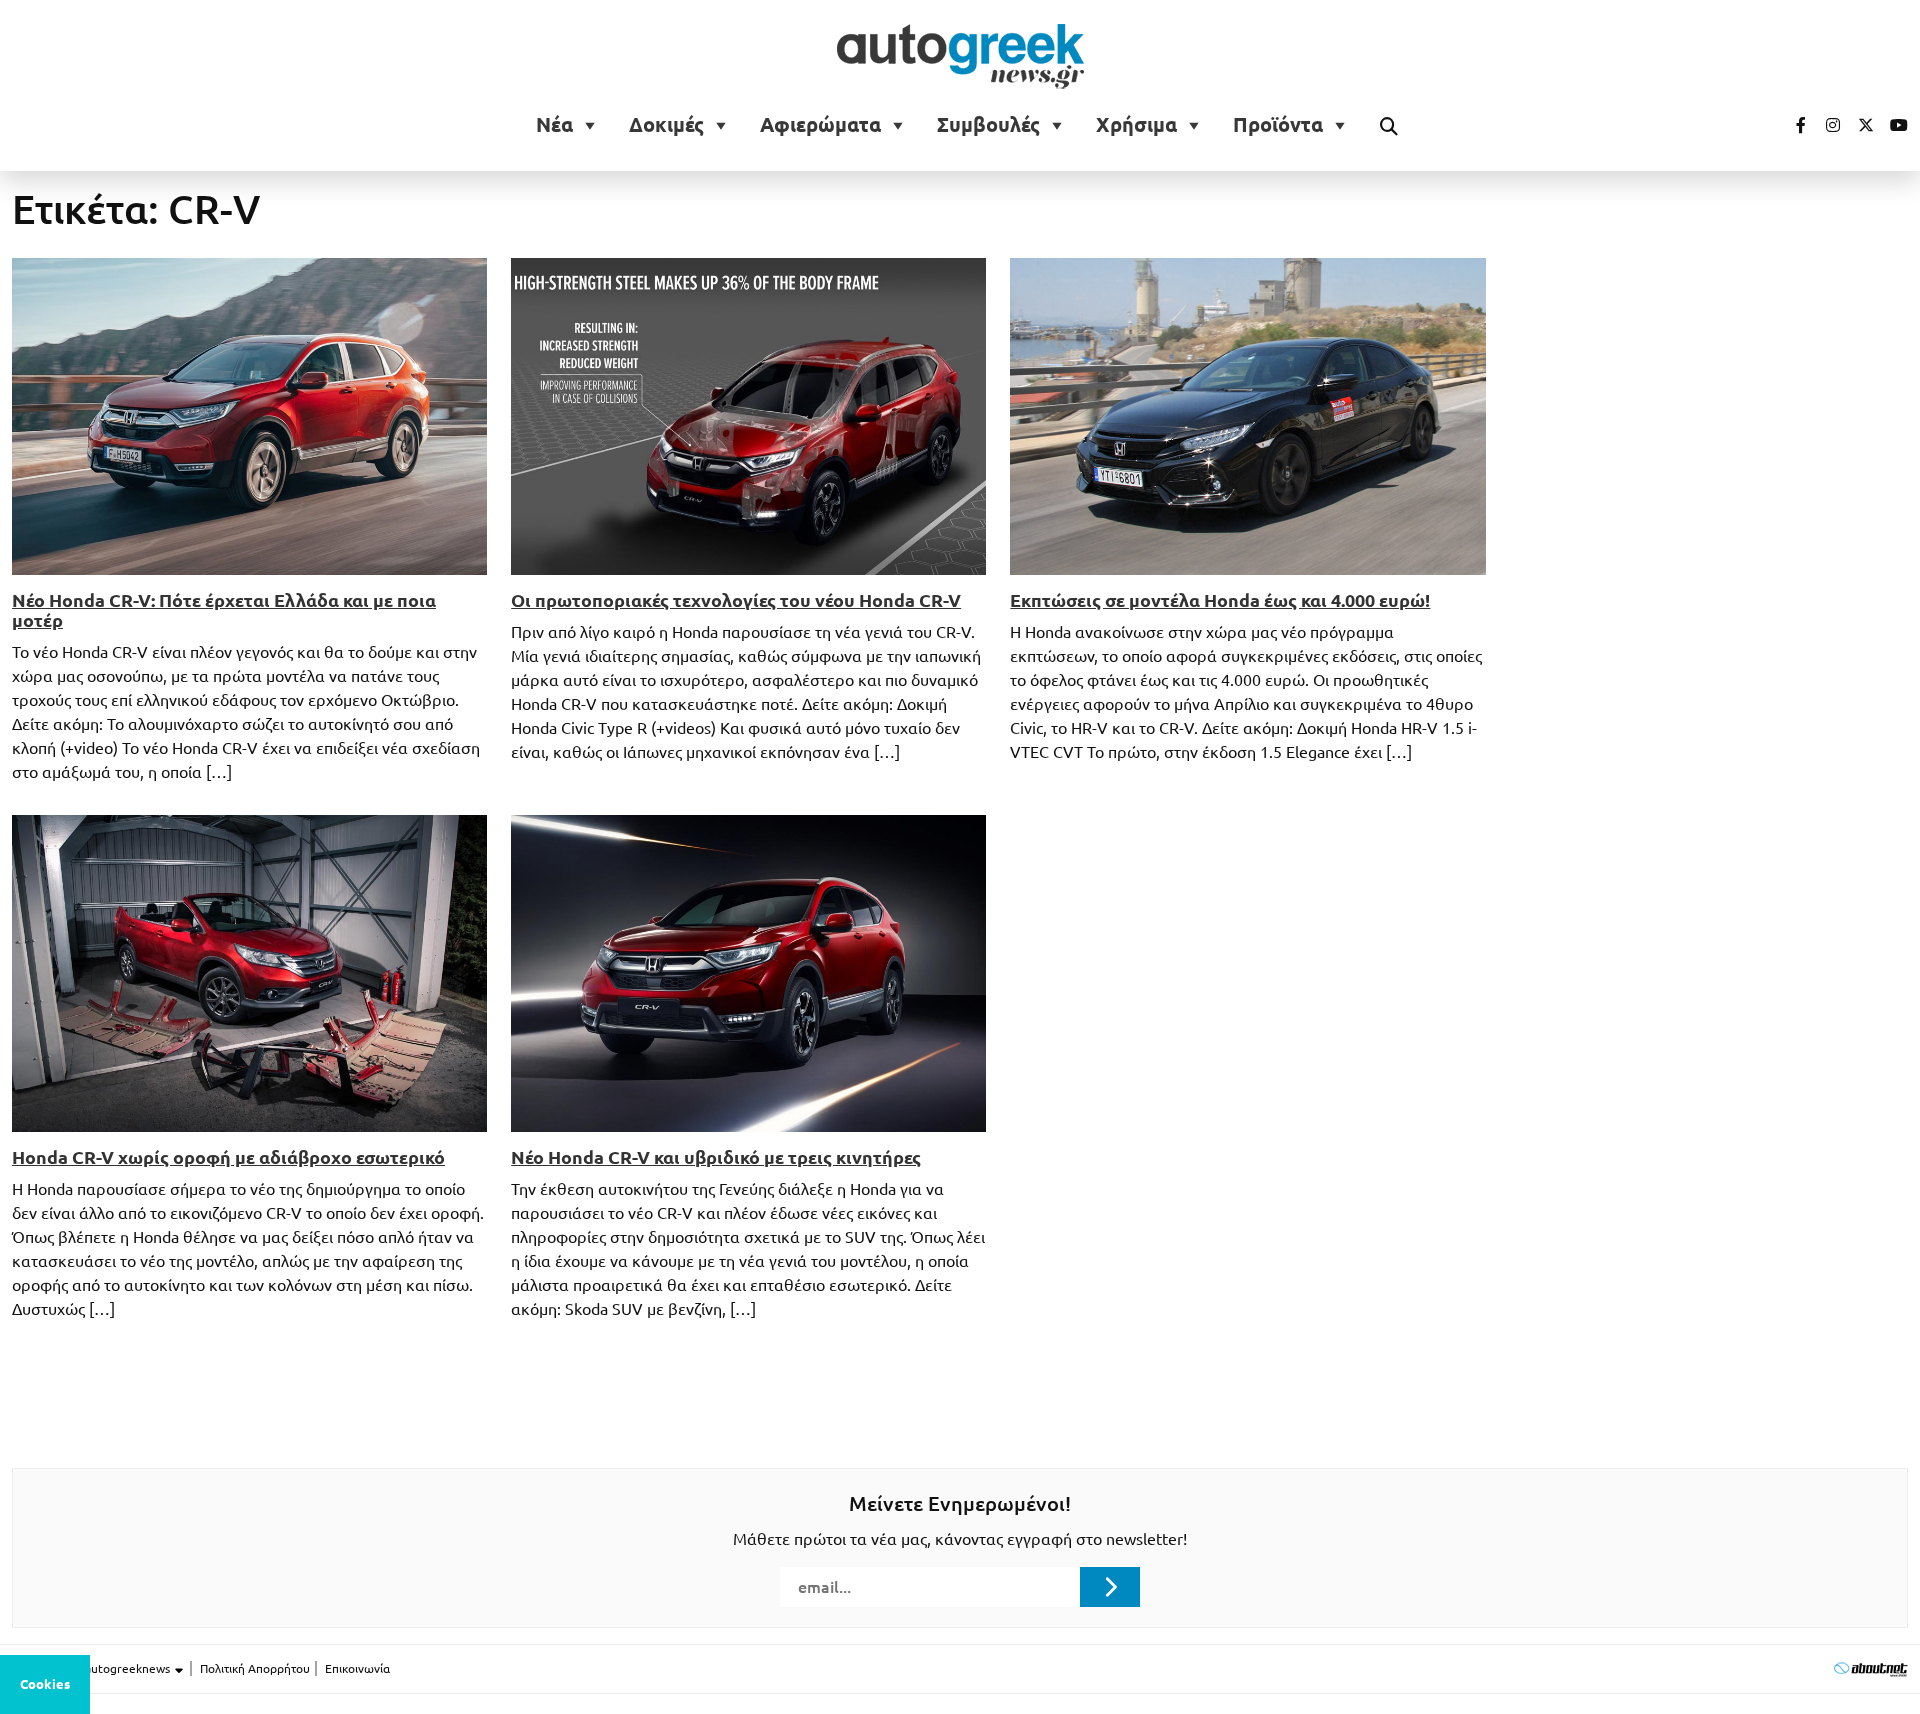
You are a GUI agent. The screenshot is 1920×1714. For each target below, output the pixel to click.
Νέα (554, 125)
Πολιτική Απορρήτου (255, 1668)
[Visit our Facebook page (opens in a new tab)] (1791, 125)
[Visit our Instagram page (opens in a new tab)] (1825, 125)
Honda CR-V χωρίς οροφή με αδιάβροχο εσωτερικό (228, 1157)
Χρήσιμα (1136, 125)
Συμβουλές (988, 125)
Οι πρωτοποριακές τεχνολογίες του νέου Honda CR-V (736, 600)
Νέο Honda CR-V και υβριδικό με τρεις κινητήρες (716, 1157)
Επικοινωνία (357, 1668)
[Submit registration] (1110, 1587)
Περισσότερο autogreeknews (92, 1668)
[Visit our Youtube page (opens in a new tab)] (1893, 125)
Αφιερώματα (820, 125)
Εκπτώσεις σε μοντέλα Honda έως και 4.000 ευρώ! (1220, 600)
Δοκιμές (666, 125)
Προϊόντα (1278, 125)
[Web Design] (1870, 1668)
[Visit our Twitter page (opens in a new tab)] (1859, 125)
